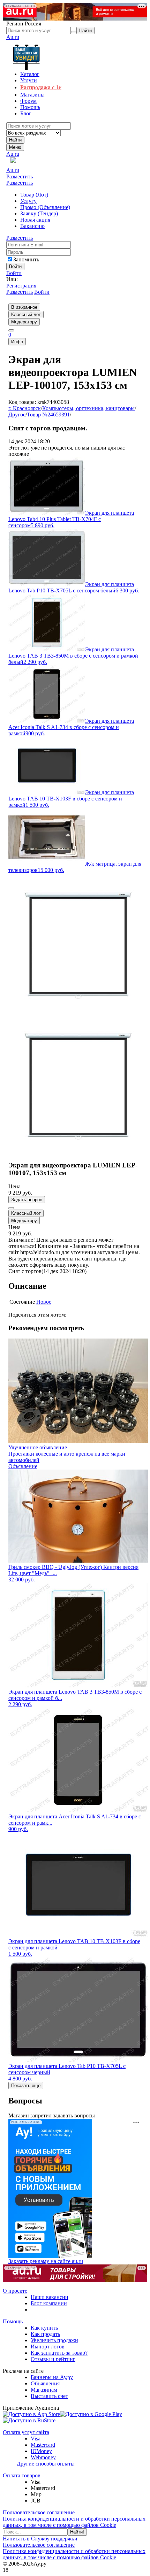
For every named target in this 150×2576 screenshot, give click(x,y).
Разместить (20, 177)
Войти (14, 273)
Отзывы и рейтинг (53, 2359)
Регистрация (21, 286)
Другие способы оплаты (46, 2464)
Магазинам (44, 2390)
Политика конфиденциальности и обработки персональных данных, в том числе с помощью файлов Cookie (74, 2522)
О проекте (15, 2291)
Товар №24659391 (48, 415)
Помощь (13, 2321)
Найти (15, 140)
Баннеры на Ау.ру (52, 2377)
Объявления (45, 2383)
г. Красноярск (25, 408)
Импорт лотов (48, 2347)
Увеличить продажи (54, 2340)
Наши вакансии (50, 2297)
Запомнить (26, 259)
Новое (44, 1302)
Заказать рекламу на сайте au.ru (46, 2261)
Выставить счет (49, 2396)
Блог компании (49, 2303)
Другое (17, 415)
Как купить (44, 2328)
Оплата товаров (22, 2475)
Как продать (45, 2334)
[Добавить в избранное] (11, 1208)
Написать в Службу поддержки (40, 2539)
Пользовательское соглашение (39, 2512)
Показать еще (26, 2086)
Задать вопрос (27, 1200)
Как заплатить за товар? (59, 2353)
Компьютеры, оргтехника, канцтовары (88, 408)
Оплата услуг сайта (26, 2432)
